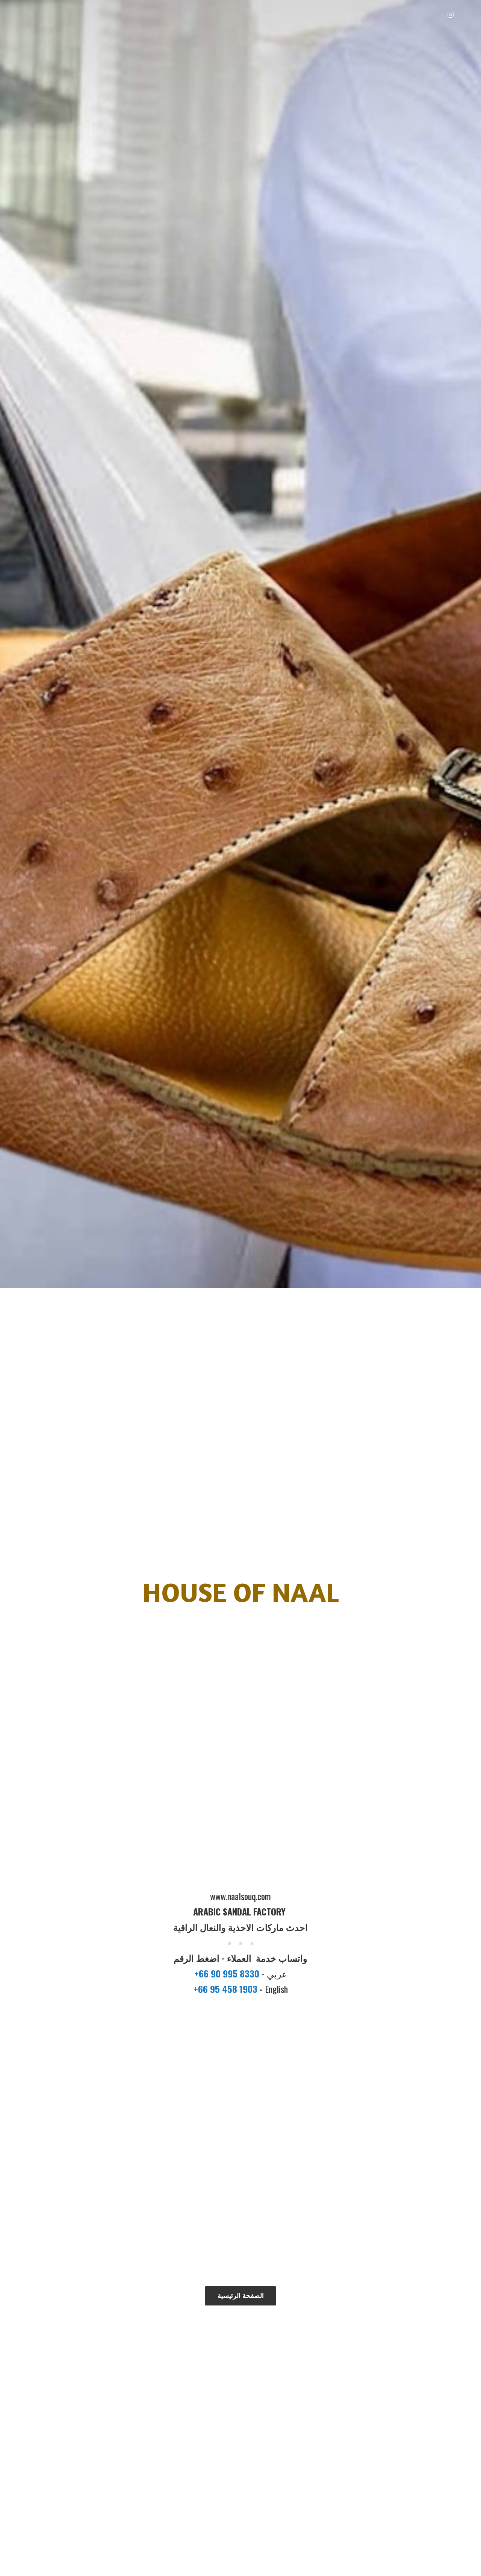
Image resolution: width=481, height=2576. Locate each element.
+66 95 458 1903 (227, 1989)
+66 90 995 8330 (228, 1973)
